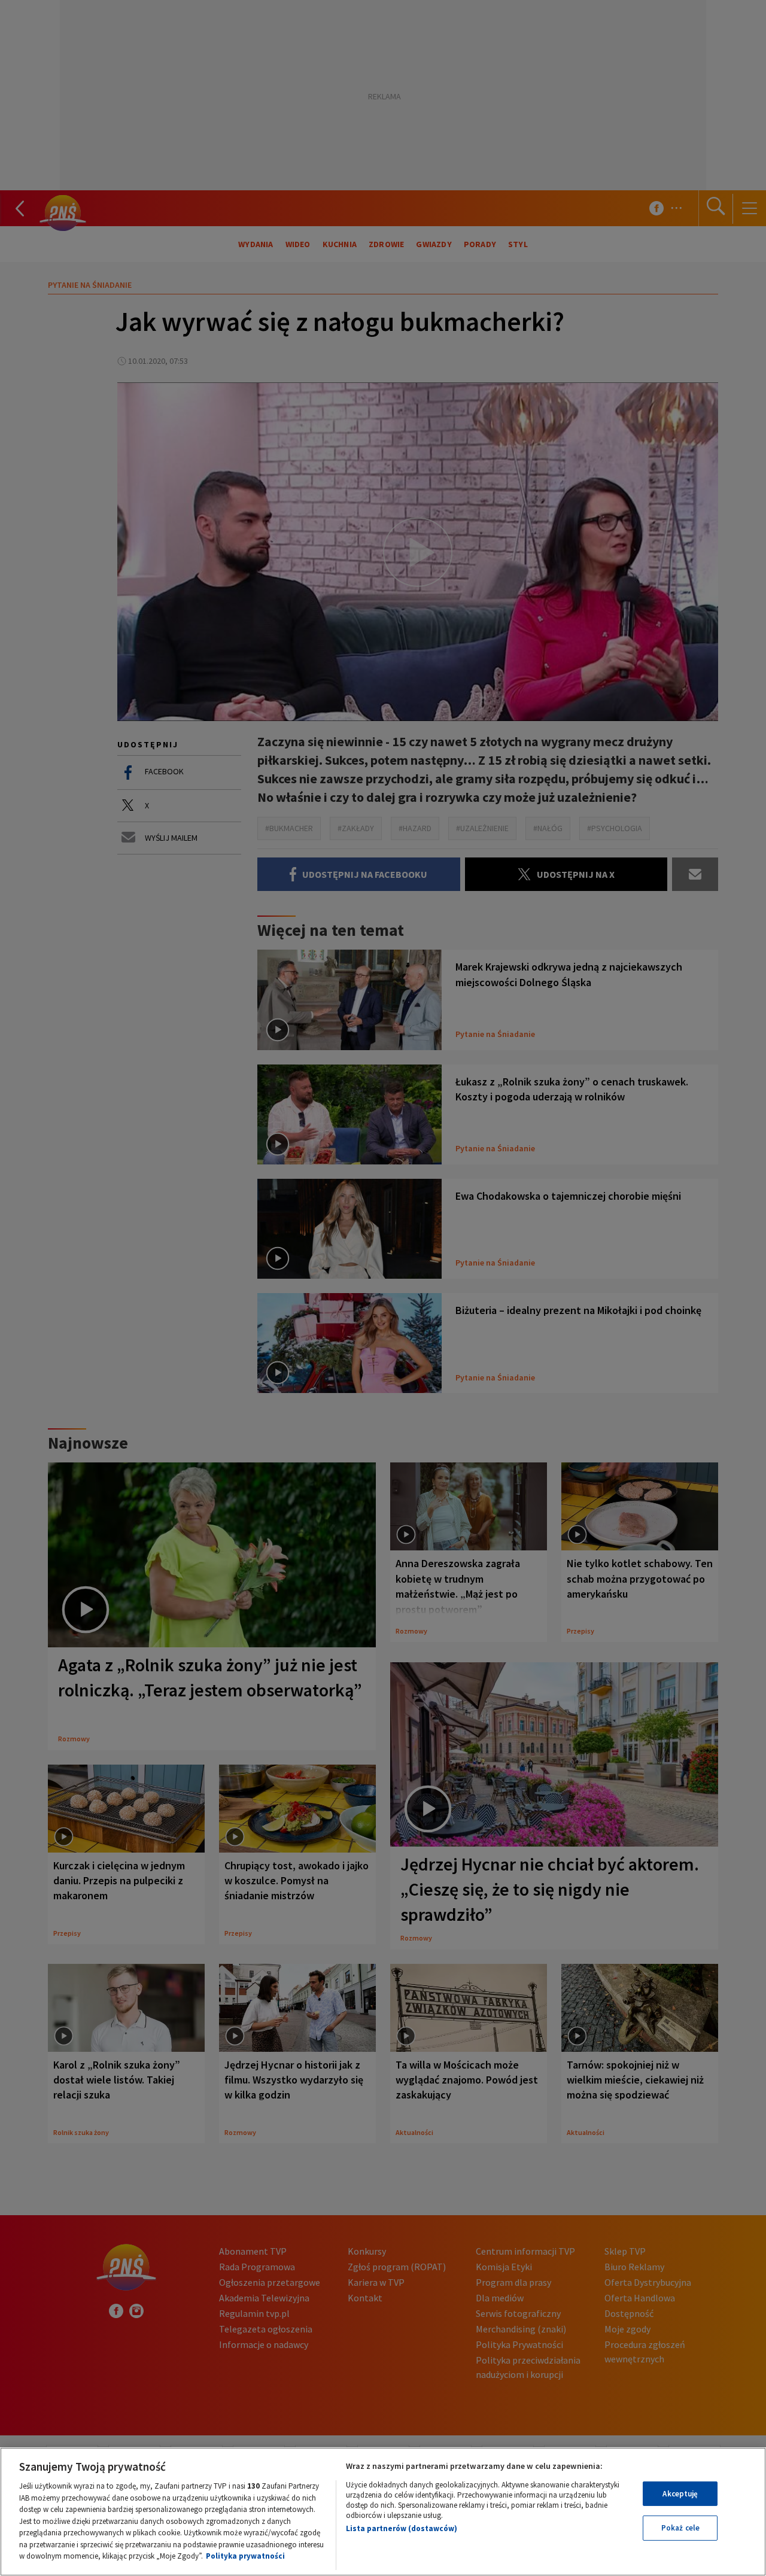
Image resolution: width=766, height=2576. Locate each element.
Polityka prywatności (245, 2556)
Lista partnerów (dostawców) (402, 2528)
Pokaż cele (680, 2528)
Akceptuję (680, 2494)
